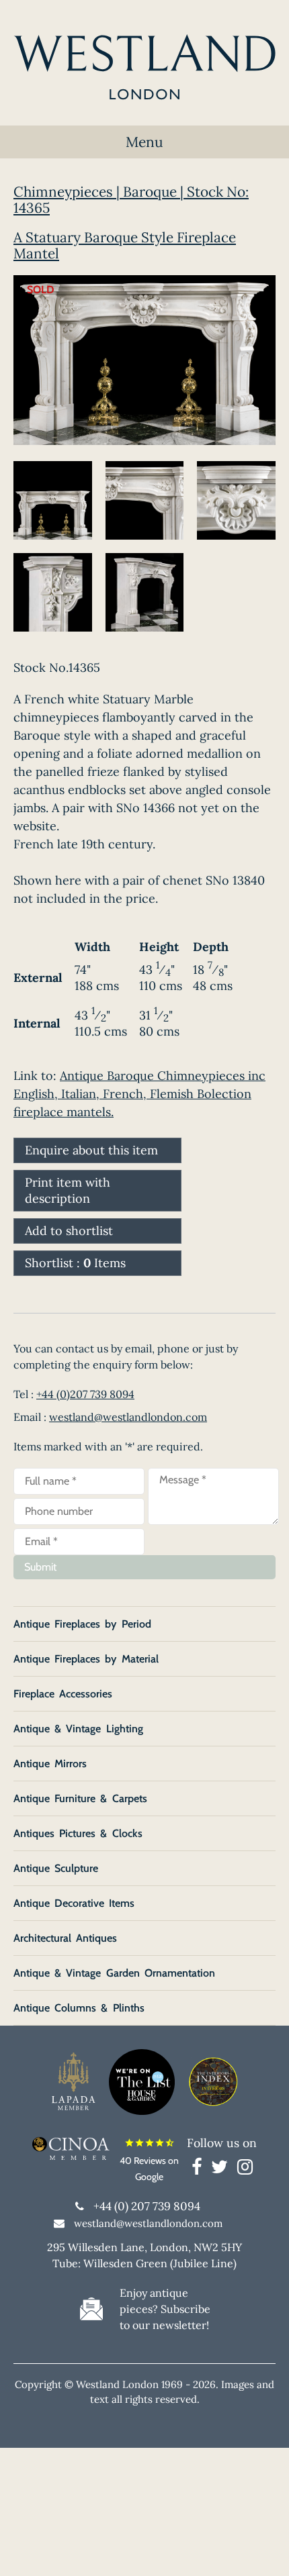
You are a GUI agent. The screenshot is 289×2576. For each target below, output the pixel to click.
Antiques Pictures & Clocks (78, 1833)
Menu (144, 142)
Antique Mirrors (50, 1764)
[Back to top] (262, 2549)
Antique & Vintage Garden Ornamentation (114, 1973)
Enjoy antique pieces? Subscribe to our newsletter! (165, 2309)
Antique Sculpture (56, 1868)
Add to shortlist (69, 1231)
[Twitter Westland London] (223, 2169)
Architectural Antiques (65, 1938)
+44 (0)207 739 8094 (85, 1394)
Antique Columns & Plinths (79, 2008)
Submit (40, 1567)
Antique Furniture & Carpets (80, 1798)
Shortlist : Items (75, 1263)
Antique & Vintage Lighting (78, 1729)
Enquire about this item (91, 1150)
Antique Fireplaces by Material (86, 1659)
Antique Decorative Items (74, 1903)
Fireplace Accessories (63, 1694)
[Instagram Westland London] (245, 2169)
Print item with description (68, 1190)
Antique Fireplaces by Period (82, 1624)
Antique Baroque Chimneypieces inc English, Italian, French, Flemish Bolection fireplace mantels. (139, 1094)
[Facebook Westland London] (200, 2169)
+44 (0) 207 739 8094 (147, 2206)
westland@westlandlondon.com (128, 1417)
